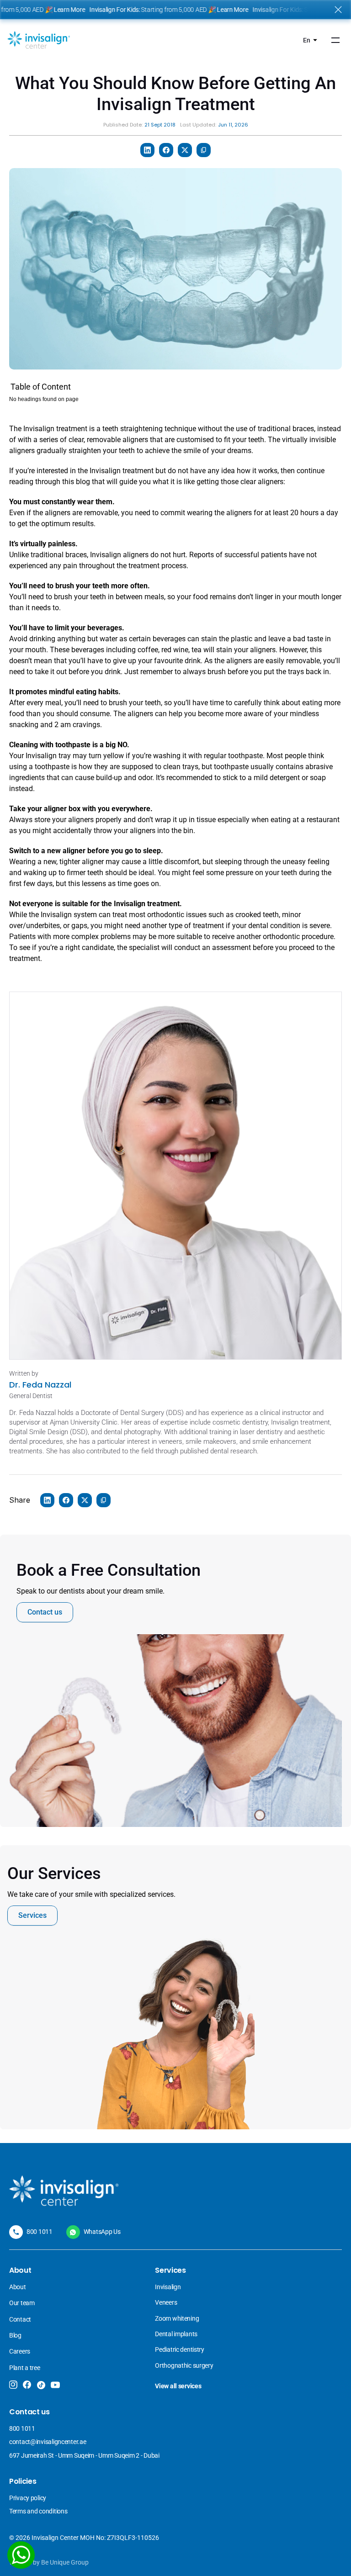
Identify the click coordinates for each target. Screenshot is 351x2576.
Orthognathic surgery (184, 2365)
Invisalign (168, 2287)
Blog (15, 2335)
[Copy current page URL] (204, 150)
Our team (22, 2303)
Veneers (167, 2302)
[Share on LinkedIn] (147, 150)
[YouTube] (55, 2385)
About (18, 2287)
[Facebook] (27, 2385)
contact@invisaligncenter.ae (48, 2442)
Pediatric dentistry (180, 2349)
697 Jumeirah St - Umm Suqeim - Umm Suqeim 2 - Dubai (84, 2455)
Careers (20, 2351)
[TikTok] (41, 2385)
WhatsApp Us (102, 2232)
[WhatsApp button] (73, 2232)
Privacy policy (28, 2498)
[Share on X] (185, 150)
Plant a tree (25, 2368)
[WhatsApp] (21, 2555)
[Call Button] (16, 2232)
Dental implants (176, 2334)
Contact (20, 2319)
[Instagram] (13, 2385)
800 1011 (40, 2232)
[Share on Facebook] (166, 150)
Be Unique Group (65, 2562)
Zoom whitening (177, 2318)
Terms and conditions (38, 2511)
